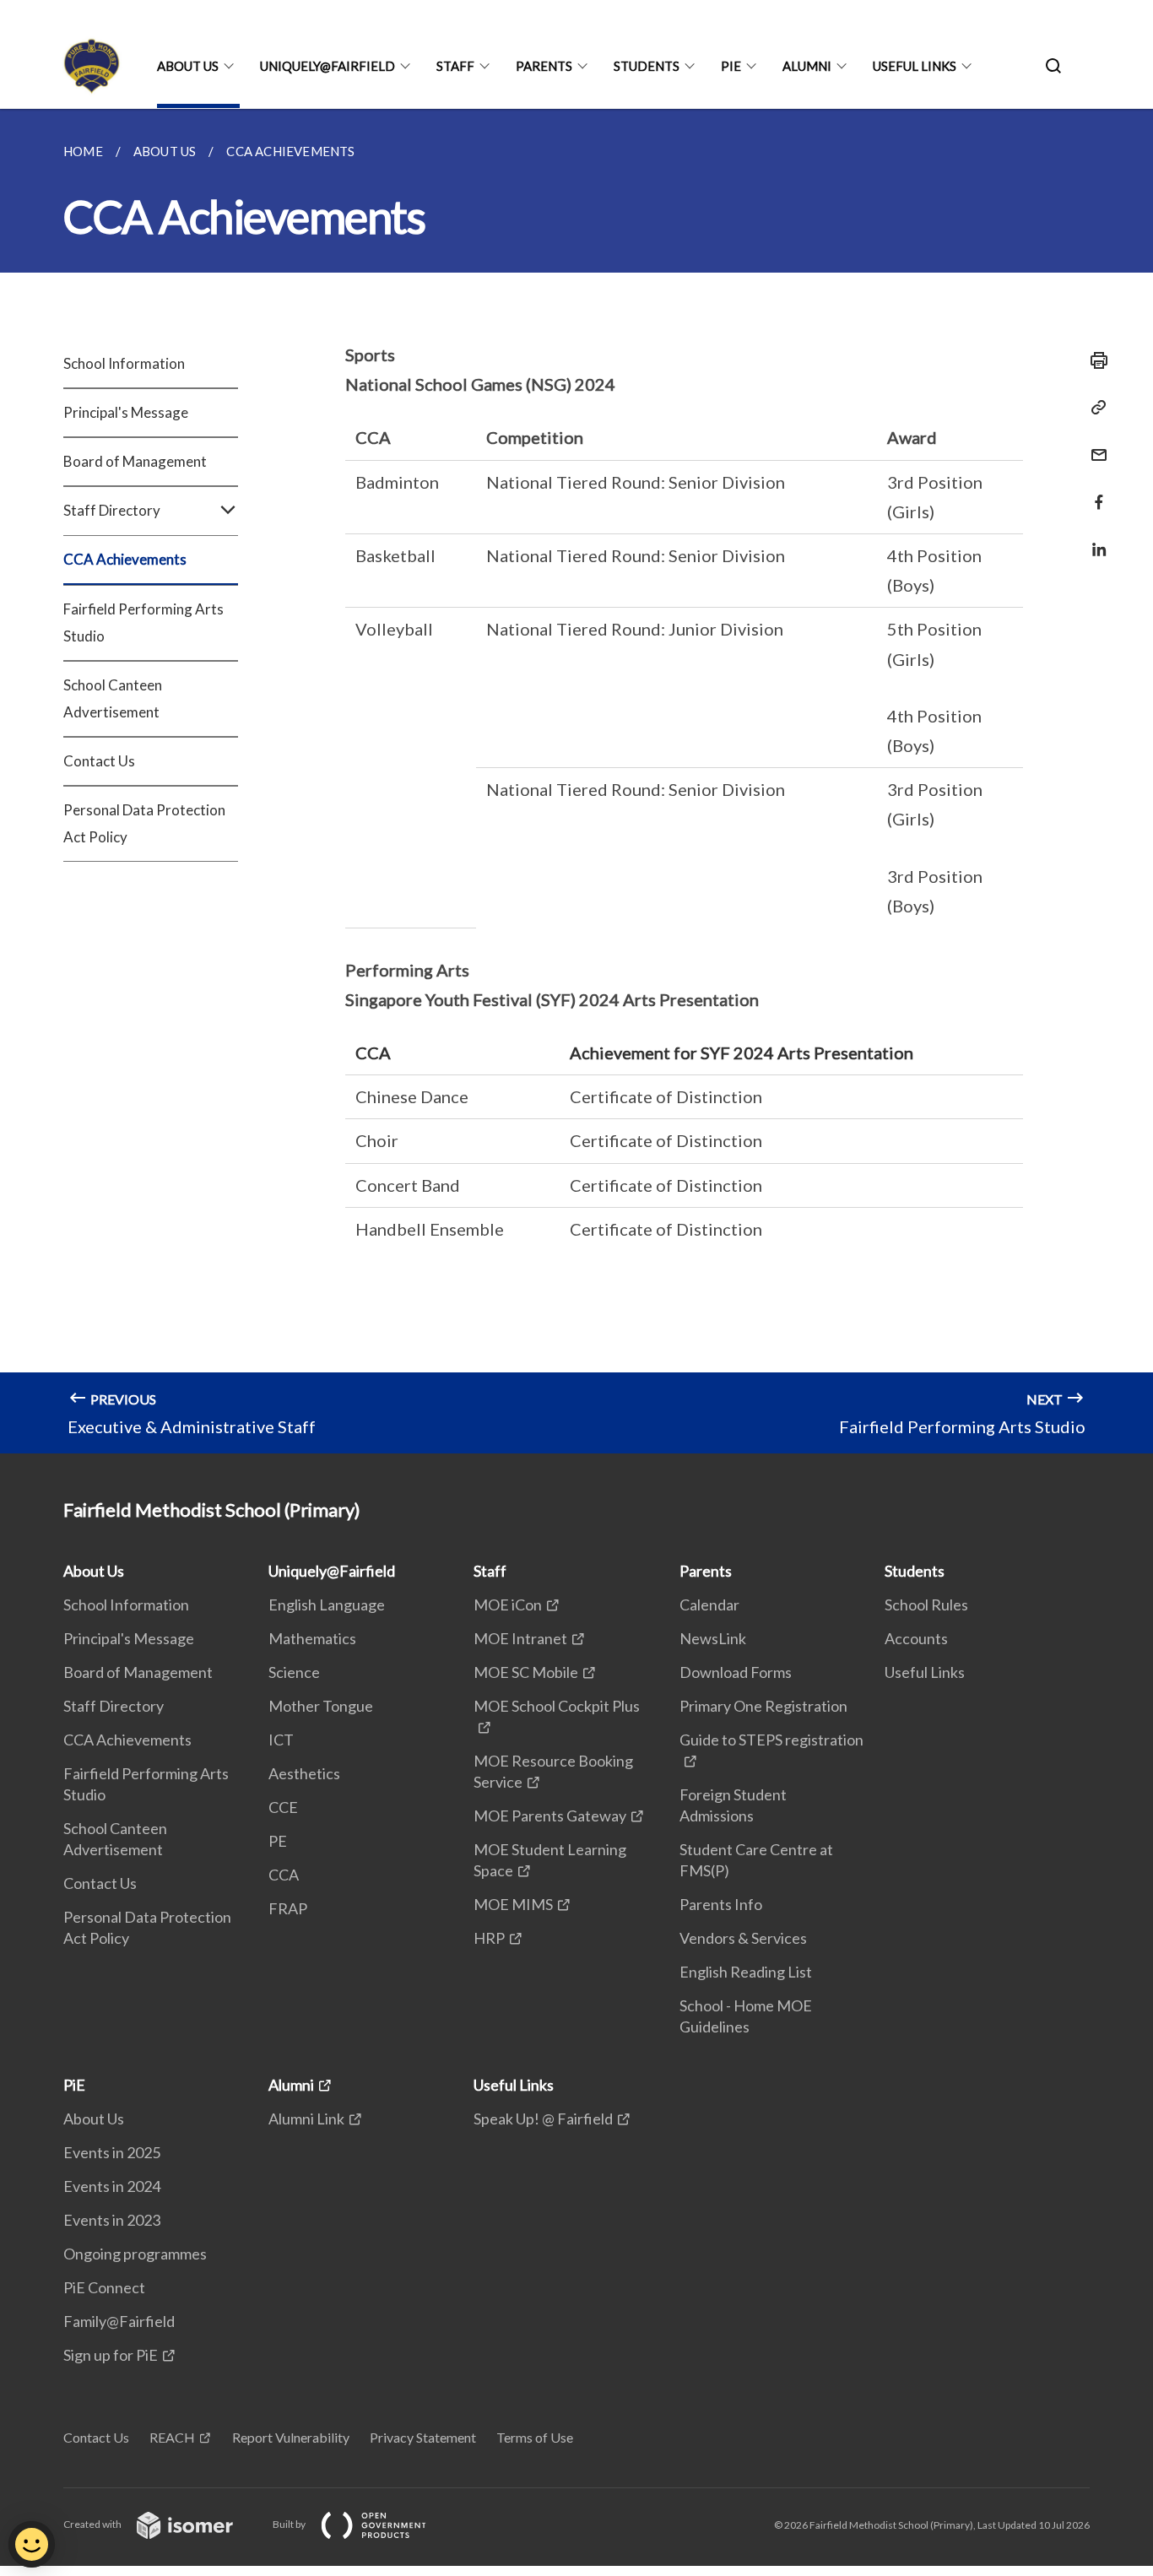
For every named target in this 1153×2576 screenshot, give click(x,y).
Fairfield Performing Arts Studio (143, 622)
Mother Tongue (321, 1706)
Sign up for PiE (111, 2355)
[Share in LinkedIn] (1094, 539)
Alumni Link (306, 2119)
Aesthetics (304, 1773)
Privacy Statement (423, 2437)
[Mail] (1094, 444)
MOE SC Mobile (526, 1672)
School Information (124, 363)
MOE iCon (508, 1605)
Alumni (807, 66)
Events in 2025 (112, 2152)
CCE (283, 1807)
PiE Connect (104, 2287)
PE (278, 1841)
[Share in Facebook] (1094, 492)
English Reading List (746, 1972)
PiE (731, 66)
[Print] (1094, 360)
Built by (290, 2524)
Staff (455, 66)
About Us (188, 66)
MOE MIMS (513, 1904)
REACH (172, 2437)
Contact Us (99, 761)
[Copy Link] (1094, 408)
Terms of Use (535, 2437)
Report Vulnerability (291, 2437)
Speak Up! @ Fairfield (543, 2119)
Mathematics (312, 1638)
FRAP (288, 1908)
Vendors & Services (743, 1938)
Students (647, 66)
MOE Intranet (520, 1638)
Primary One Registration (763, 1706)
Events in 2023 (112, 2220)
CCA (284, 1875)
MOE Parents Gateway (550, 1816)
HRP (489, 1938)
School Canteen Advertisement (113, 698)
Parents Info (721, 1904)
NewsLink (713, 1638)
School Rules (926, 1605)
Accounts (916, 1638)
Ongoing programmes (135, 2254)
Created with (93, 2524)
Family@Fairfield (119, 2321)
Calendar (709, 1605)
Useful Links (915, 66)
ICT (281, 1740)
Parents (544, 66)
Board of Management (135, 461)
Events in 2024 (112, 2186)
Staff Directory (114, 1706)
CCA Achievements (125, 559)
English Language (327, 1605)
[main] (576, 781)
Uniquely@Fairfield (327, 66)
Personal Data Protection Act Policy (144, 823)
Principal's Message (126, 412)
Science (294, 1672)
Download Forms (736, 1672)
